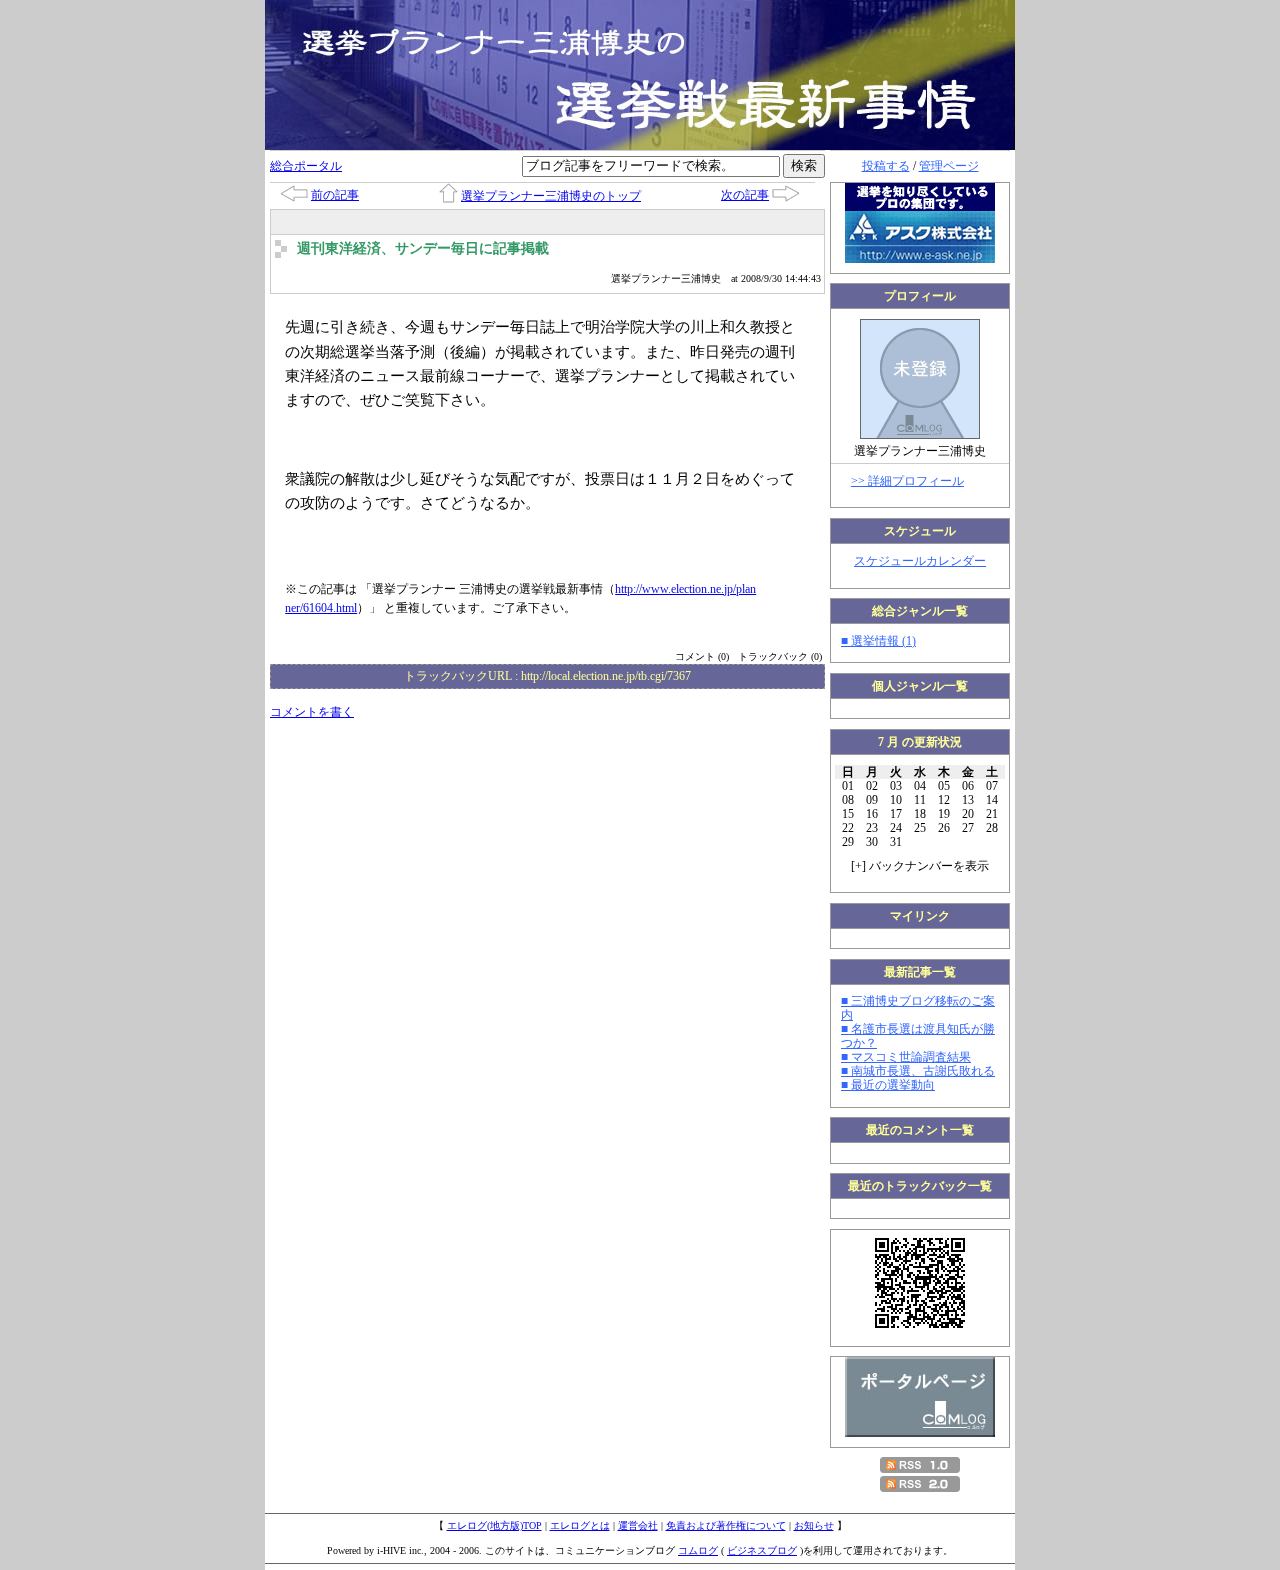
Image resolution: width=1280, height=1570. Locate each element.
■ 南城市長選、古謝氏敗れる (918, 1071)
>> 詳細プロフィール (907, 481)
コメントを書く (312, 712)
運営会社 (638, 1525)
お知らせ (814, 1525)
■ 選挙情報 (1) (878, 641)
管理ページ (949, 166)
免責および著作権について (726, 1525)
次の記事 (745, 195)
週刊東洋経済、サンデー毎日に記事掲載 (423, 248)
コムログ (698, 1550)
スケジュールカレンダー (920, 561)
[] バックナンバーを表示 (920, 866)
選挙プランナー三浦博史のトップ (551, 196)
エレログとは (580, 1525)
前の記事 (335, 195)
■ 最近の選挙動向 (888, 1085)
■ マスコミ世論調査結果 (906, 1057)
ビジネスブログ (762, 1550)
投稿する (886, 166)
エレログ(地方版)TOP (494, 1525)
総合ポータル (306, 166)
